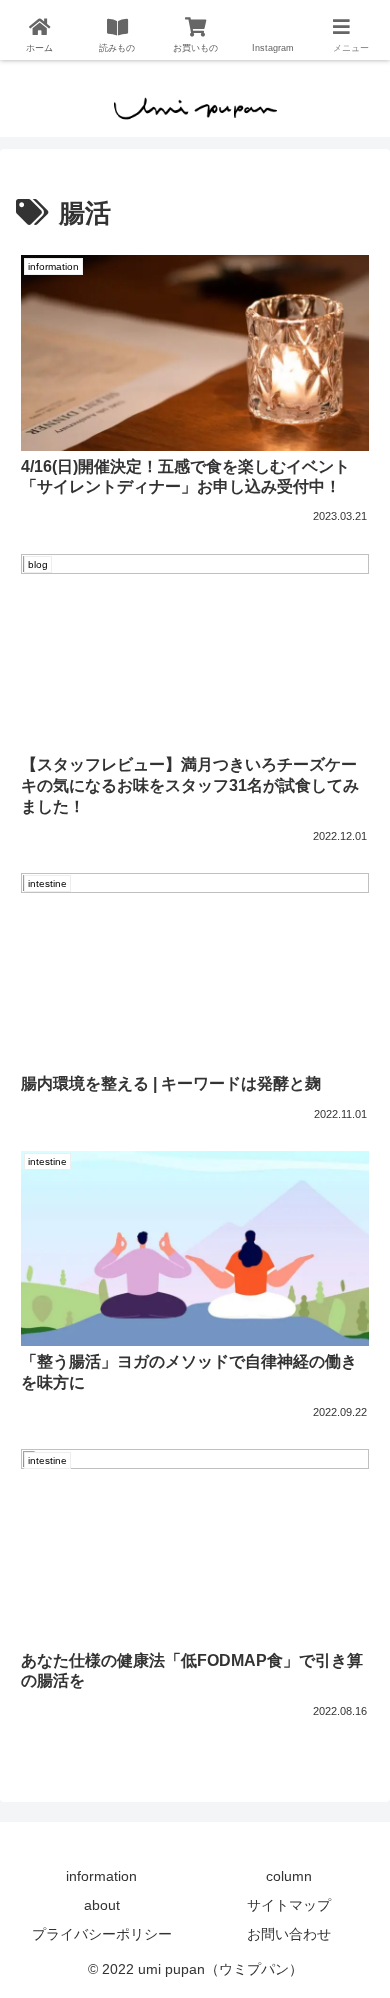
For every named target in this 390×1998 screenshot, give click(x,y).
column (289, 1876)
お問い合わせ (289, 1934)
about (102, 1905)
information (101, 1876)
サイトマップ (289, 1905)
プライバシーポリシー (102, 1934)
